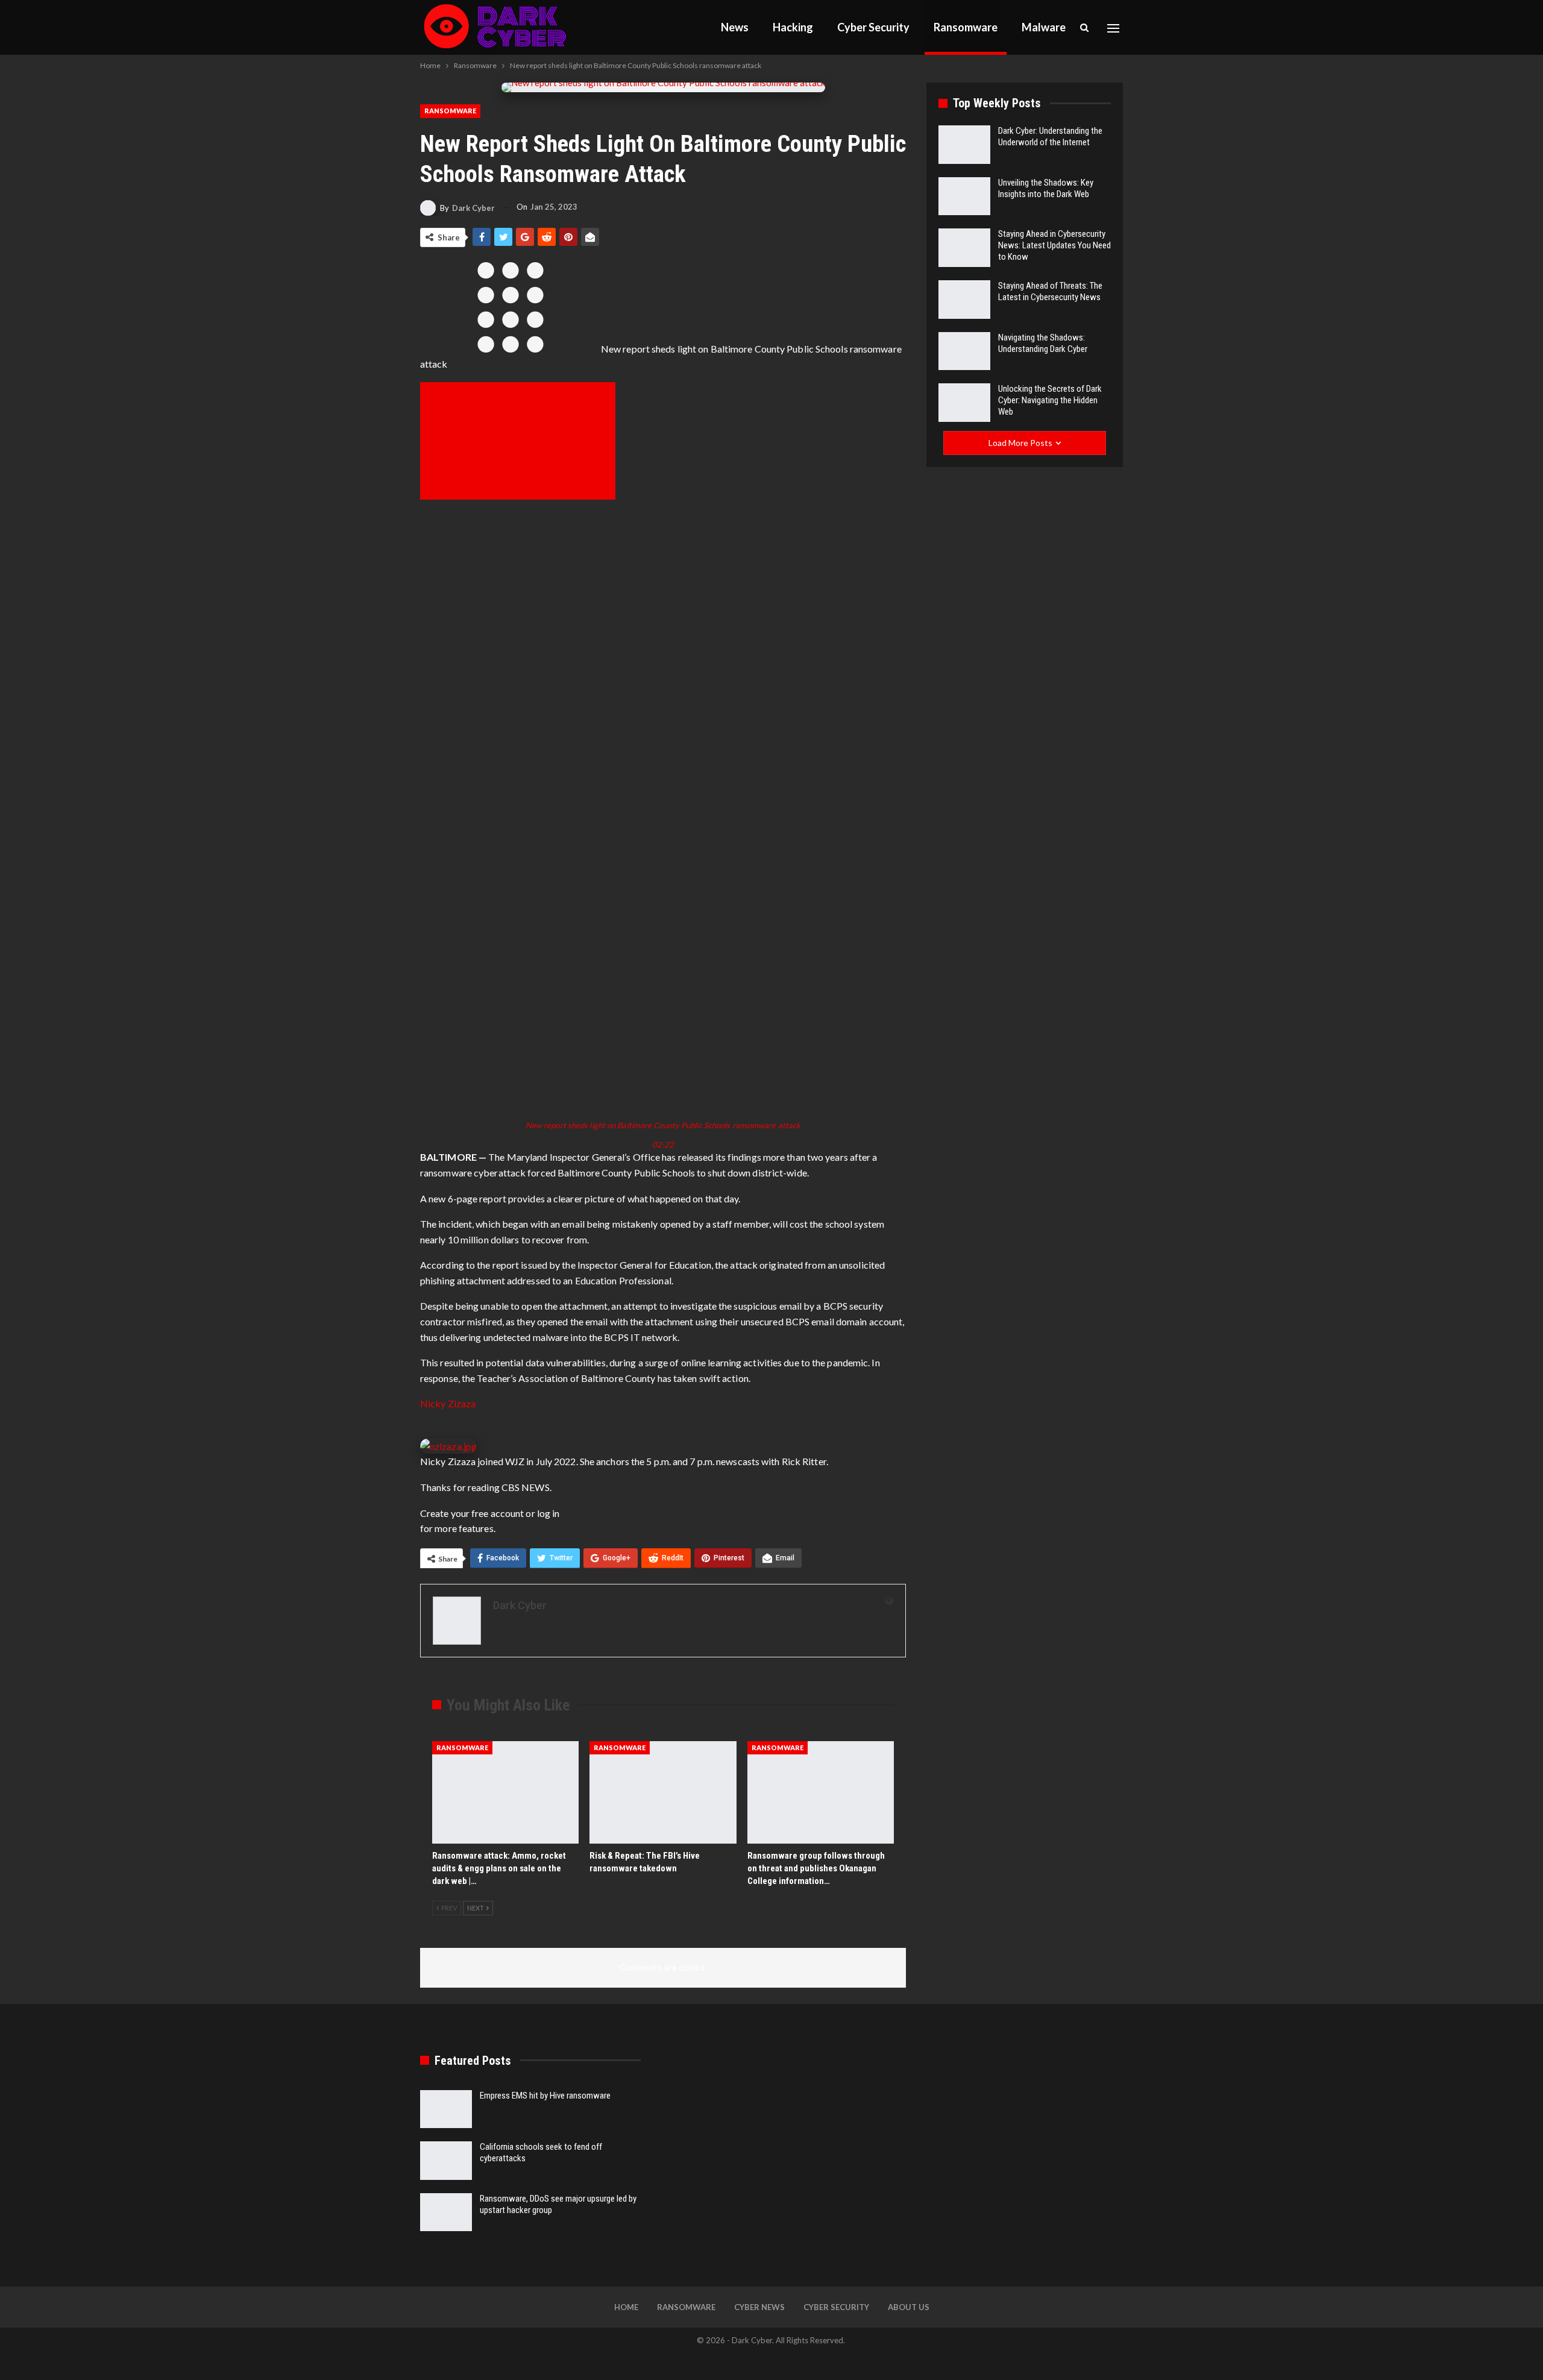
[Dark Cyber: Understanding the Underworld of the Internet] (964, 145)
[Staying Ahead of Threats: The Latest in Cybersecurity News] (964, 300)
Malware (1044, 27)
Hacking (793, 27)
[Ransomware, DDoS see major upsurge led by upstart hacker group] (446, 2212)
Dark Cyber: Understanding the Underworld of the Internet (1050, 137)
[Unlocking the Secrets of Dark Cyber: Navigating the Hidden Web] (964, 403)
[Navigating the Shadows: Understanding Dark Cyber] (964, 351)
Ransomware (966, 27)
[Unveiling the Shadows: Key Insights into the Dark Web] (964, 196)
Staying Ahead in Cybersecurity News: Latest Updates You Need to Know (1054, 245)
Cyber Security (873, 27)
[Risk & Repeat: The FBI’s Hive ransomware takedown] (663, 1792)
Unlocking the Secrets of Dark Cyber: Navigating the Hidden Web (1050, 400)
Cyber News (759, 2307)
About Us (909, 2307)
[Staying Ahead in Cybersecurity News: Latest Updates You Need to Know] (964, 248)
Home (626, 2307)
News (735, 27)
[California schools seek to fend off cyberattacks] (446, 2161)
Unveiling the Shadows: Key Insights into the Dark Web (1046, 188)
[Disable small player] (518, 441)
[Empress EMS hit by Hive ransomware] (446, 2109)
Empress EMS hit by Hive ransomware (545, 2096)
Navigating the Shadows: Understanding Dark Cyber (1043, 343)
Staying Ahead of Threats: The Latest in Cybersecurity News (1050, 291)
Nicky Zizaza (448, 1403)
